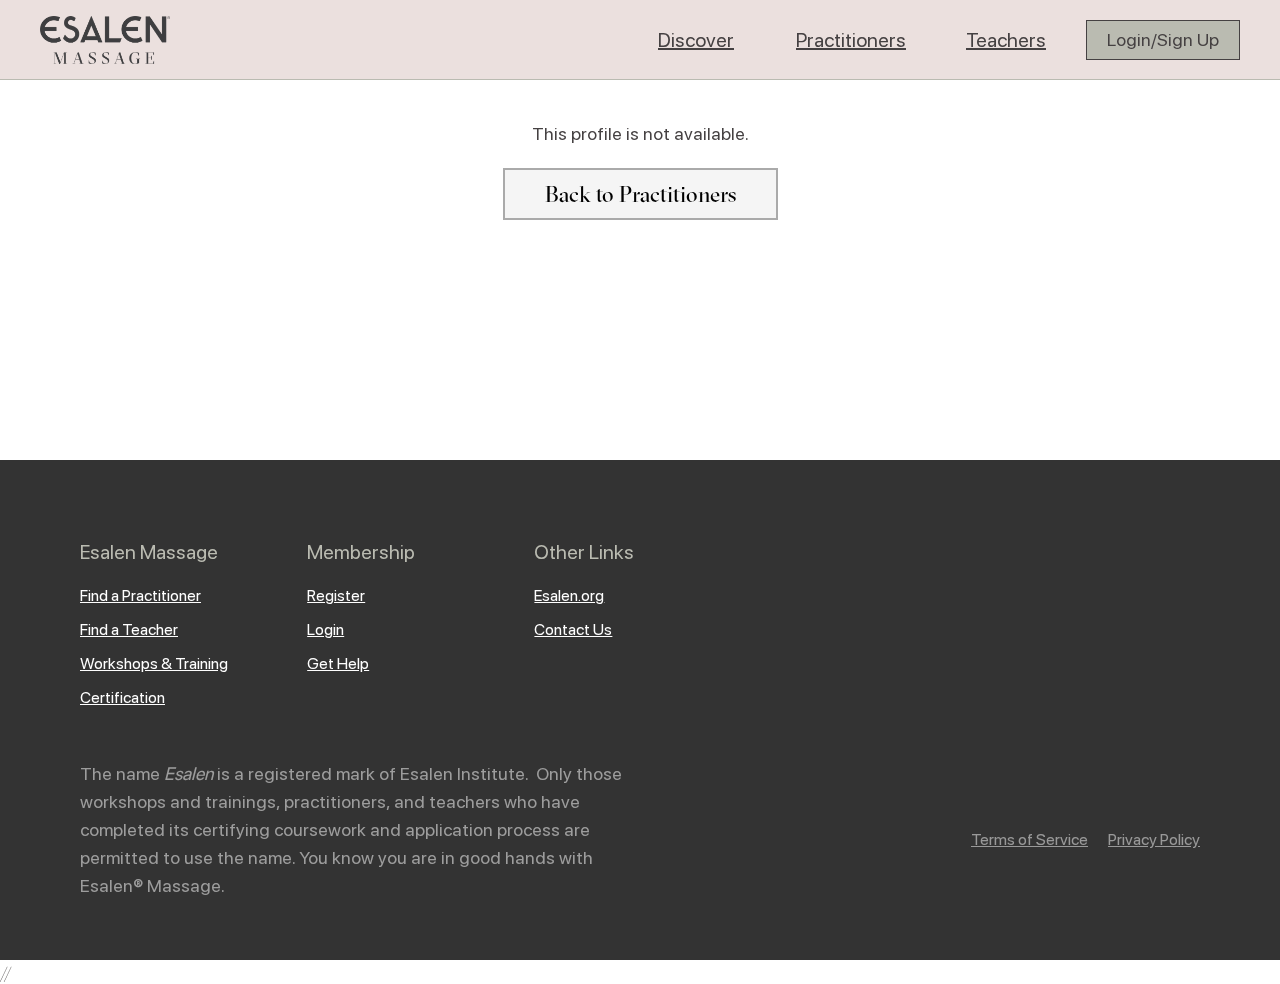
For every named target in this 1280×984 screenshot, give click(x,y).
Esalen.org (569, 595)
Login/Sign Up (1163, 39)
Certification (122, 697)
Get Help (338, 663)
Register (336, 595)
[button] (696, 40)
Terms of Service (1029, 839)
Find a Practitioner (140, 595)
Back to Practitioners (640, 194)
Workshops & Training (154, 663)
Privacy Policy (1154, 839)
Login (325, 629)
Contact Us (573, 629)
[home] (105, 40)
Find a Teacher (129, 629)
